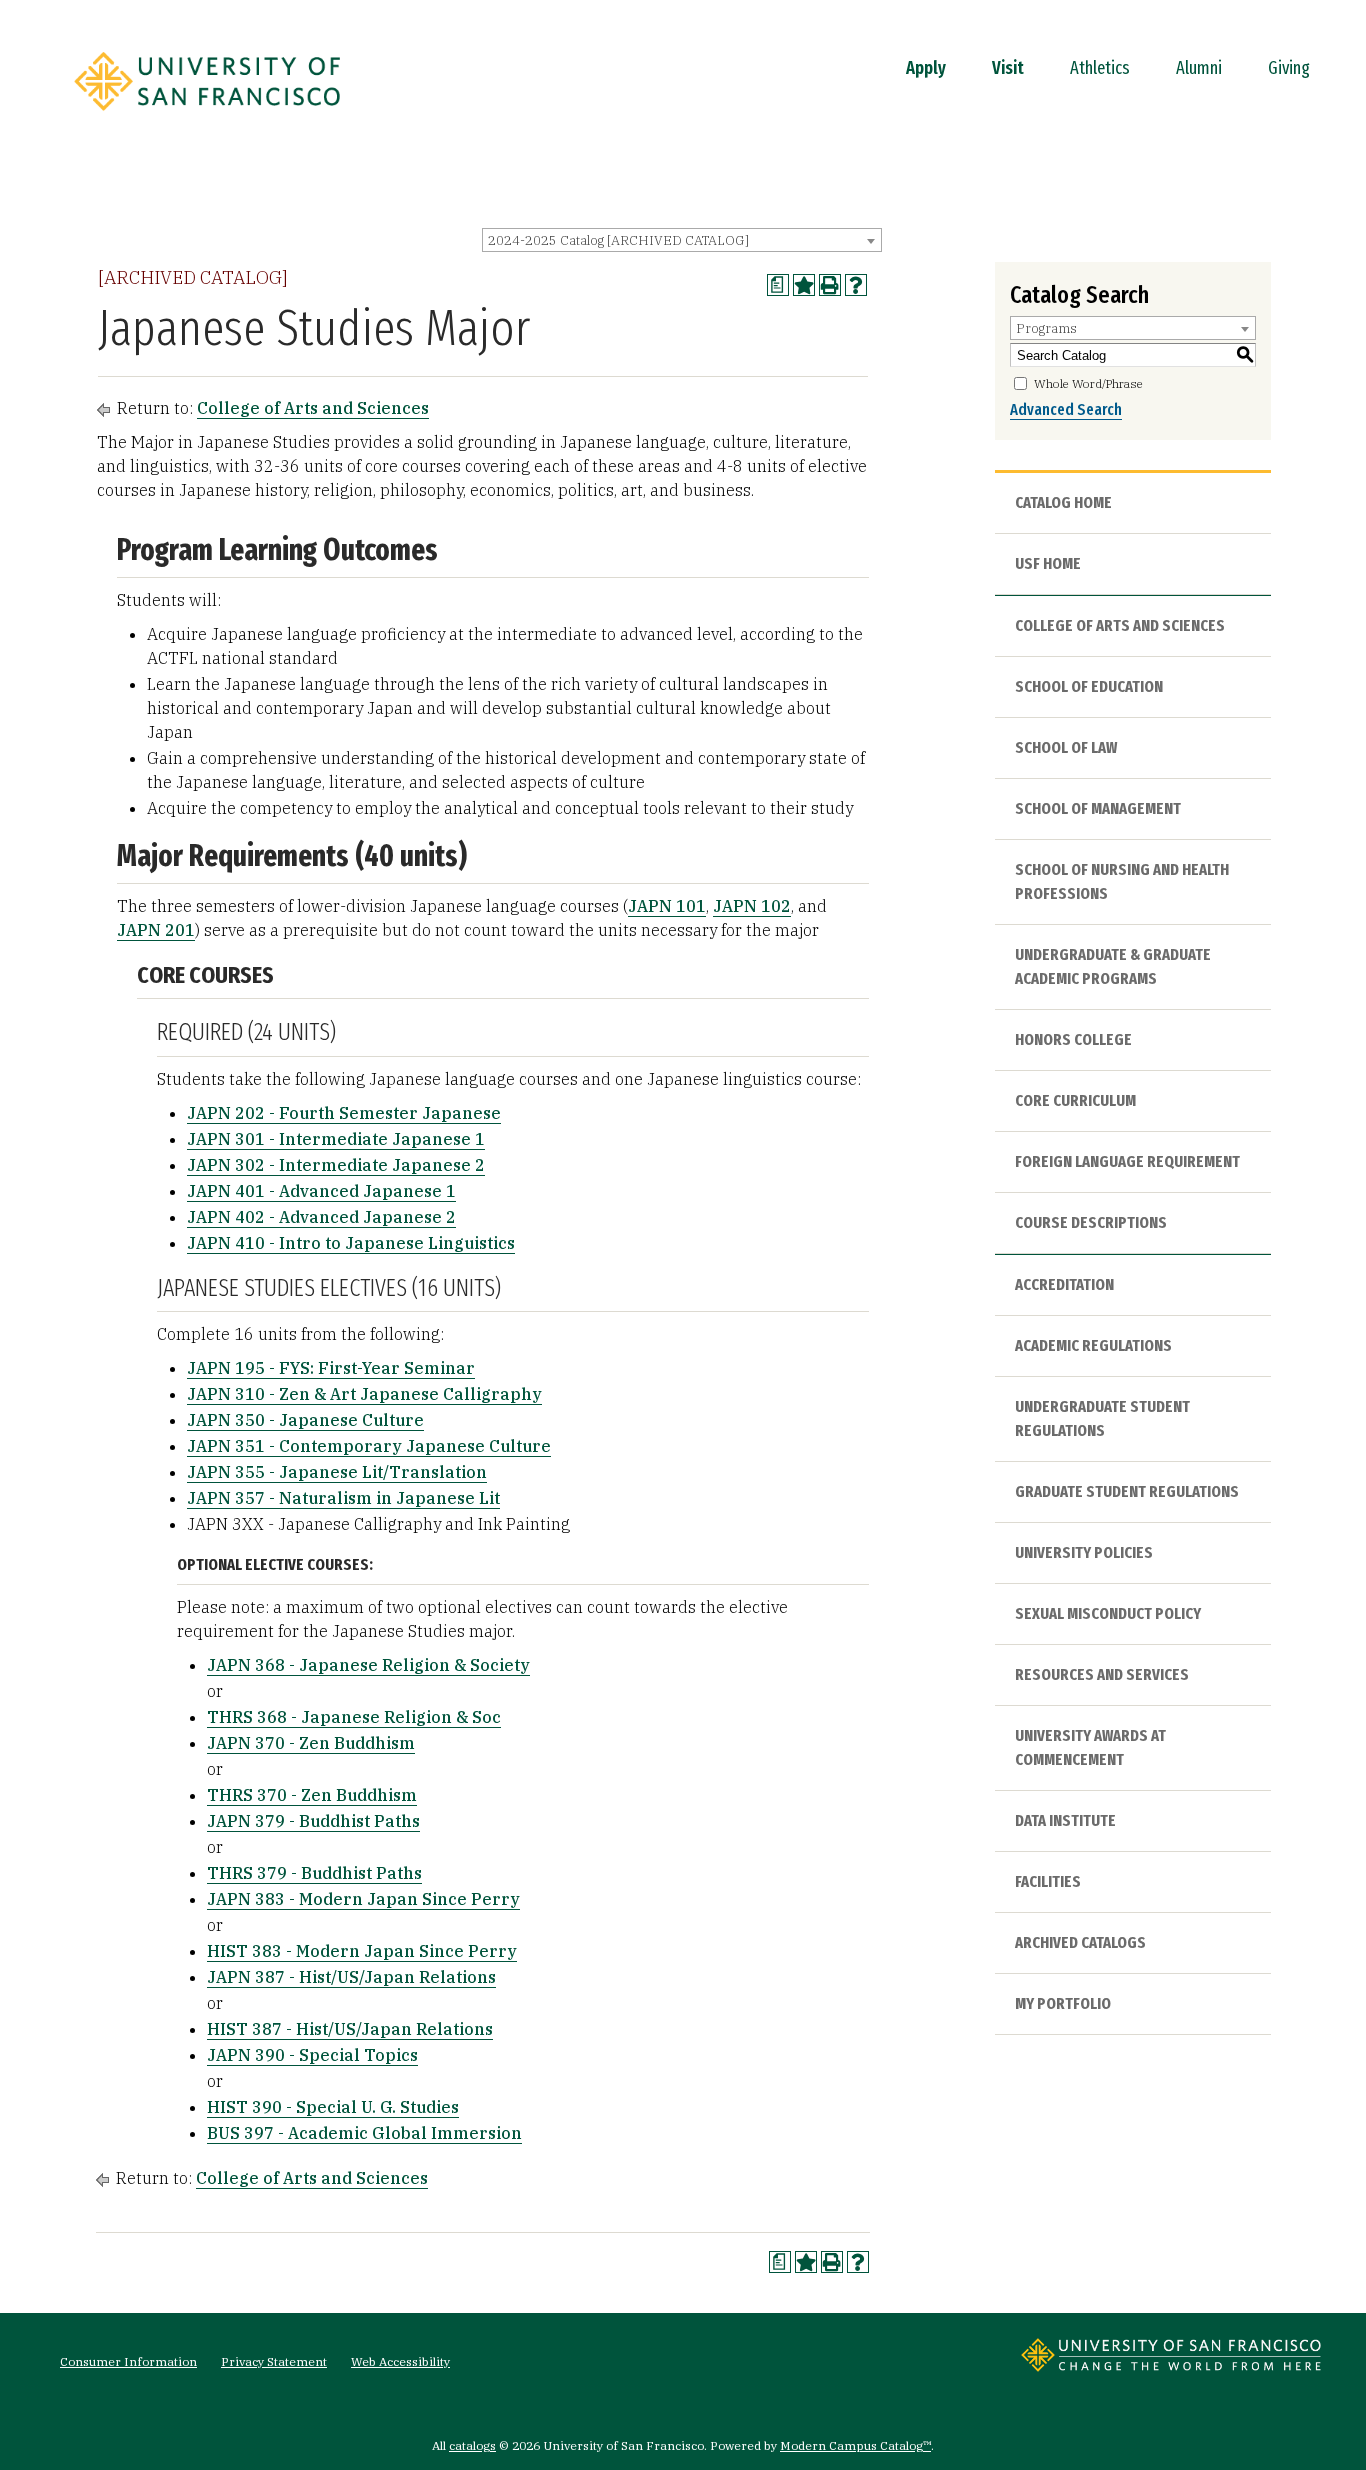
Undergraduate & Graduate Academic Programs (1113, 966)
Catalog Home (1063, 502)
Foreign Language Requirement (1127, 1161)
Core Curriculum (1075, 1100)
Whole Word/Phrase (1088, 383)
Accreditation (1064, 1284)
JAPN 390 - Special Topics (312, 2055)
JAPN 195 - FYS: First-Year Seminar (331, 1368)
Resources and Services (1102, 1674)
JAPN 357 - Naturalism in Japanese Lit (343, 1498)
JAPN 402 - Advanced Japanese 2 (321, 1217)
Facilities (1048, 1881)
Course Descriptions (1091, 1222)
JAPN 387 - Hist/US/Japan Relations (351, 1977)
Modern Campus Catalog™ (855, 2445)
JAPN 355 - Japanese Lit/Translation (337, 1472)
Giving (1289, 68)
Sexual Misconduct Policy (1108, 1613)
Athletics (1100, 68)
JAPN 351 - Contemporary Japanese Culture (369, 1446)
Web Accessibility (400, 2361)
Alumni (1199, 68)
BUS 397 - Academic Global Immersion (364, 2133)
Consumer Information (128, 2361)
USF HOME (1048, 563)
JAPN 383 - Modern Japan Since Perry (363, 1899)
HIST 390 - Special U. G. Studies (333, 2107)
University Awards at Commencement (1090, 1747)
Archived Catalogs (1080, 1942)
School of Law (1066, 747)
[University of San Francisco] (207, 117)
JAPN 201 (156, 930)
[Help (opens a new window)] (856, 285)
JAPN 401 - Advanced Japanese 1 (321, 1191)
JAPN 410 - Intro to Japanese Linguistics (351, 1243)
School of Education (1089, 686)
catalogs (472, 2445)
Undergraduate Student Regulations (1102, 1418)
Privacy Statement (274, 2361)
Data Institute (1065, 1820)
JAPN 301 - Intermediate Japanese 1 (336, 1139)
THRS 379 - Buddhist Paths (314, 1873)
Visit (1008, 68)
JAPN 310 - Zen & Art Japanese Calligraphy (364, 1394)
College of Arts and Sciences (313, 408)
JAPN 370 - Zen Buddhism (311, 1743)
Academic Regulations (1093, 1345)
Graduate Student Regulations (1127, 1491)
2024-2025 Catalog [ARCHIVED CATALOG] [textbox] (618, 240)
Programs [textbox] (1046, 328)
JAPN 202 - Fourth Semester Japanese (344, 1113)
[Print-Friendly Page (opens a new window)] (830, 285)
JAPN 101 (667, 906)
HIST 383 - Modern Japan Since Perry (362, 1951)
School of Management (1098, 808)
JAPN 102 (752, 906)
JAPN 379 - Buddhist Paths (313, 1821)
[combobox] (682, 240)
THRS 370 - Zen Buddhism (312, 1795)
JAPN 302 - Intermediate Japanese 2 (336, 1165)
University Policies (1084, 1552)
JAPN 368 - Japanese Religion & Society (368, 1665)
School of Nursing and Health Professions (1122, 881)
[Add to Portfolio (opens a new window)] (804, 285)
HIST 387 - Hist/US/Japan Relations (350, 2029)
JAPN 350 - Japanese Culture (305, 1420)
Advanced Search (1066, 409)
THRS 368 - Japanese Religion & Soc (354, 1717)
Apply (926, 68)
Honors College (1073, 1039)
